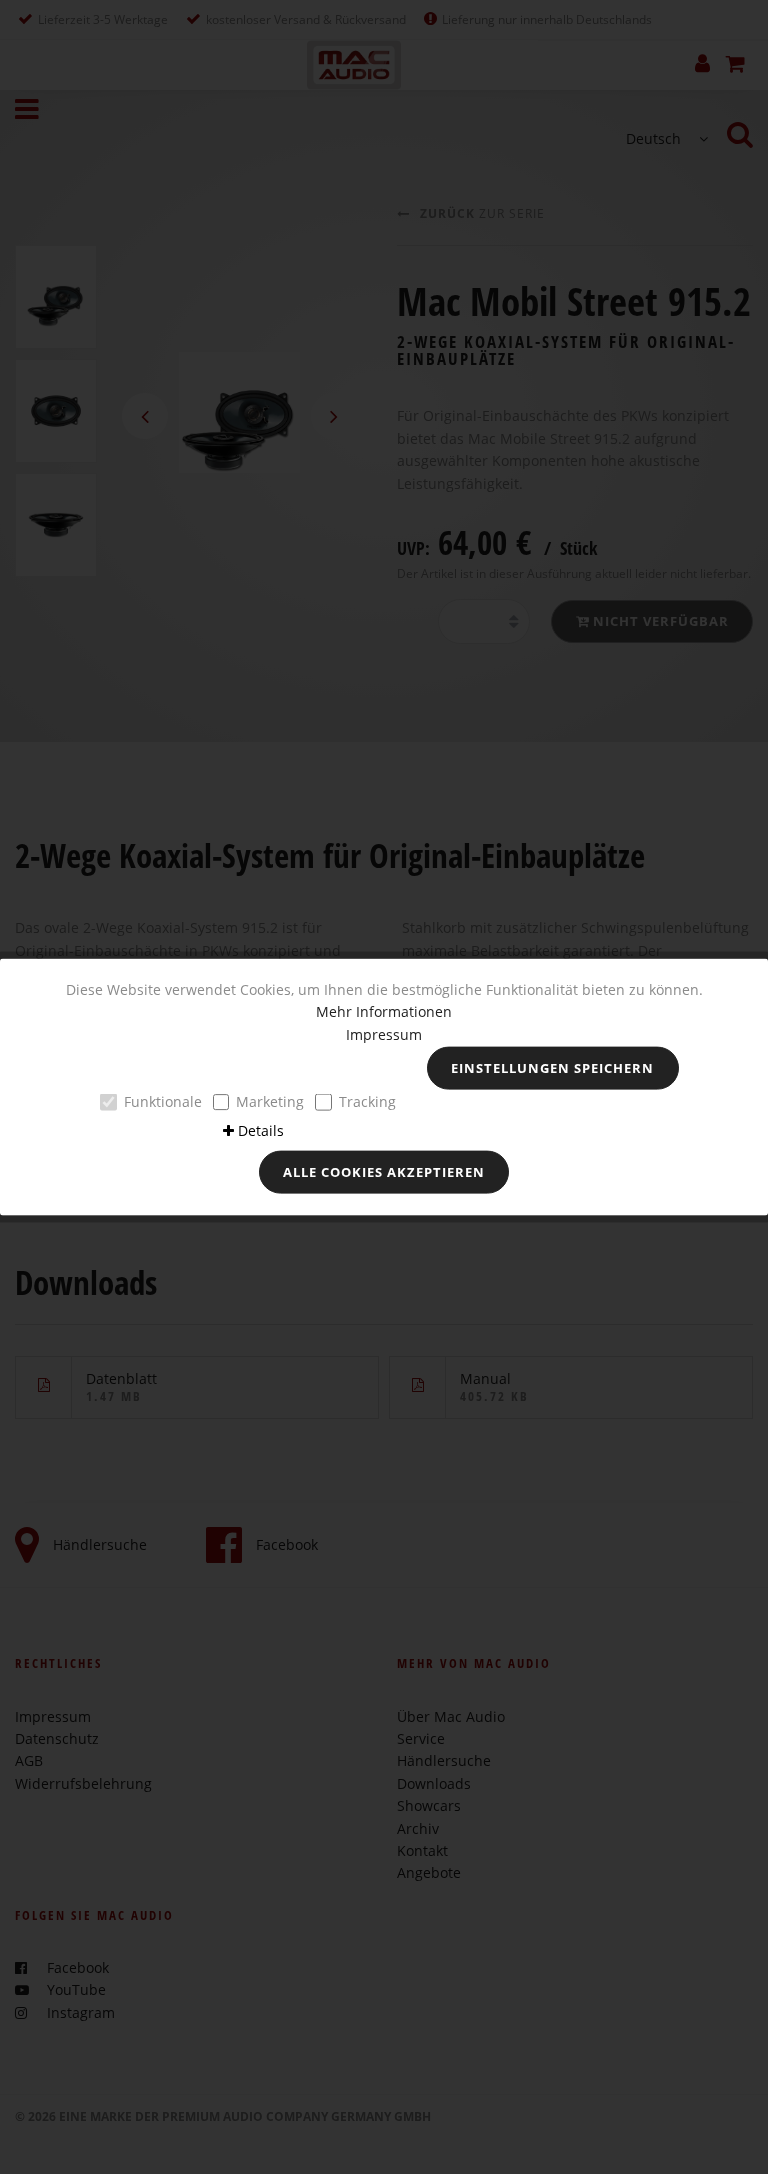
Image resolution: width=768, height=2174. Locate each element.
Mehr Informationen (384, 1011)
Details (261, 1129)
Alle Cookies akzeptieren (384, 1172)
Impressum (384, 1033)
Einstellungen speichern (552, 1068)
